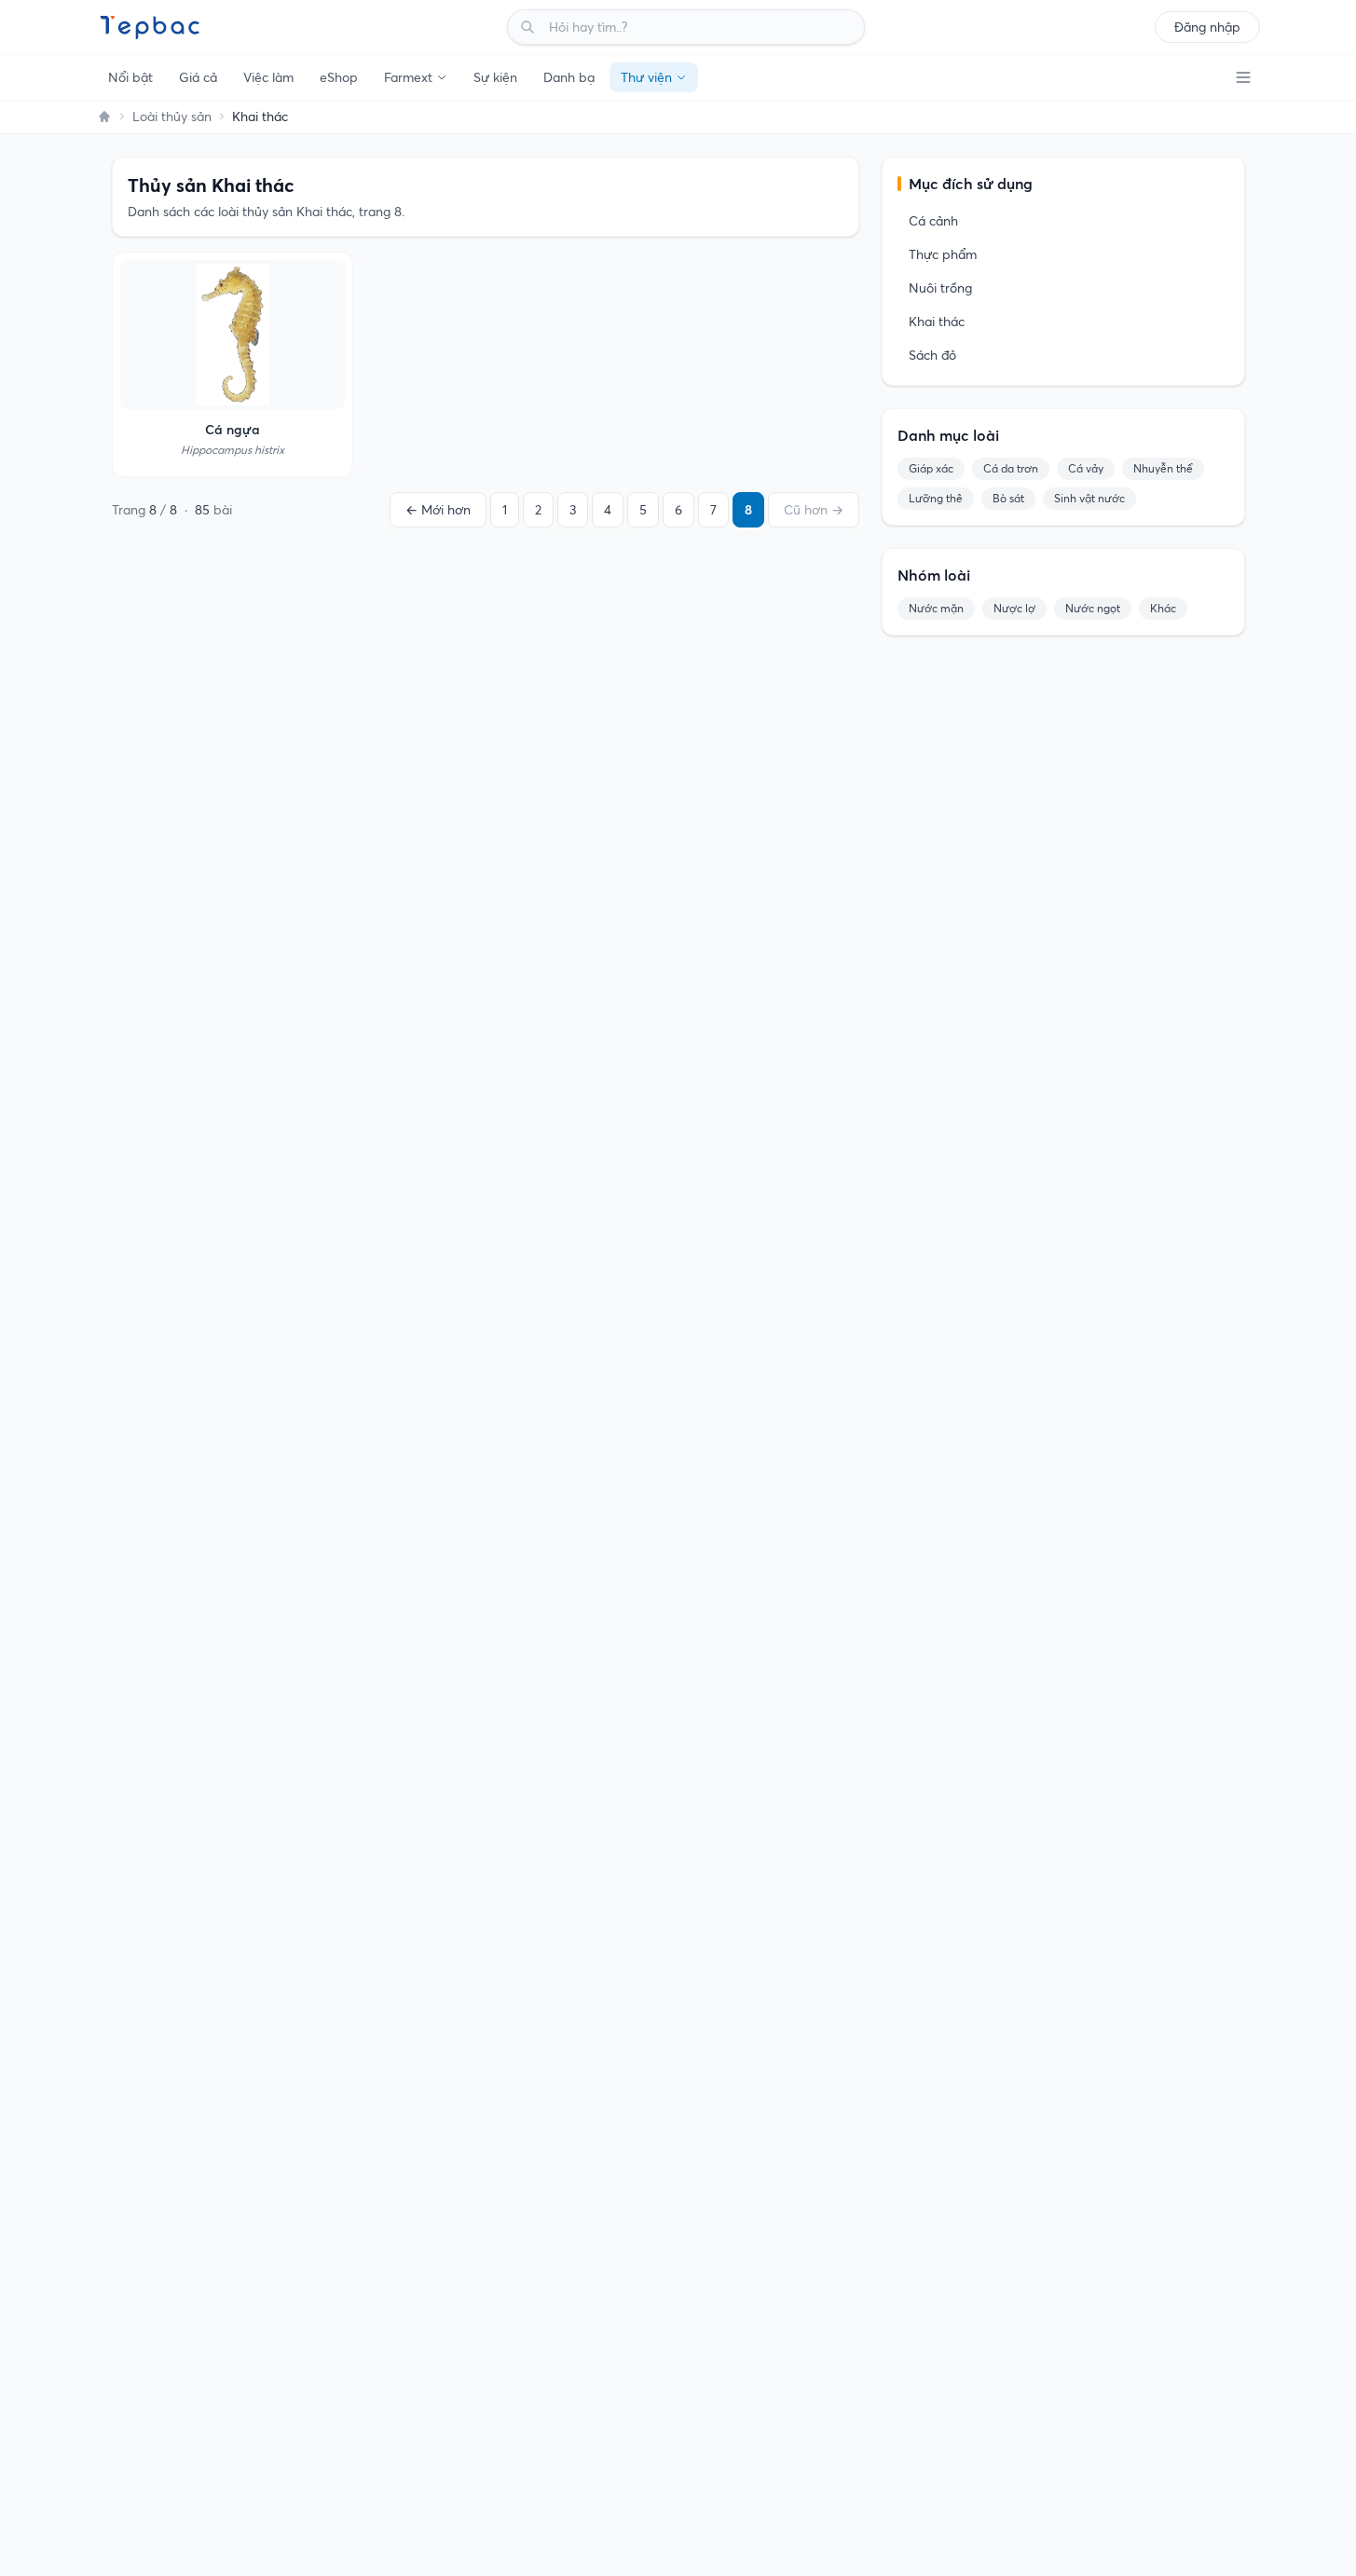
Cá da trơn (1011, 468)
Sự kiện (495, 77)
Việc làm (268, 77)
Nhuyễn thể (1163, 468)
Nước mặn (936, 608)
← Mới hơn (438, 510)
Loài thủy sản (172, 116)
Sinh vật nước (1089, 498)
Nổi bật (130, 77)
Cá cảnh (933, 221)
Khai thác (937, 322)
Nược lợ (1014, 608)
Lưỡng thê (936, 498)
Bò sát (1008, 498)
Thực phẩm (943, 254)
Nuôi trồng (940, 288)
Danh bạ (569, 77)
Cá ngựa (233, 430)
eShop (339, 77)
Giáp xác (931, 468)
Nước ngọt (1093, 608)
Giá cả (198, 77)
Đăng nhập (1207, 27)
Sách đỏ (932, 355)
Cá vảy (1086, 468)
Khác (1163, 608)
